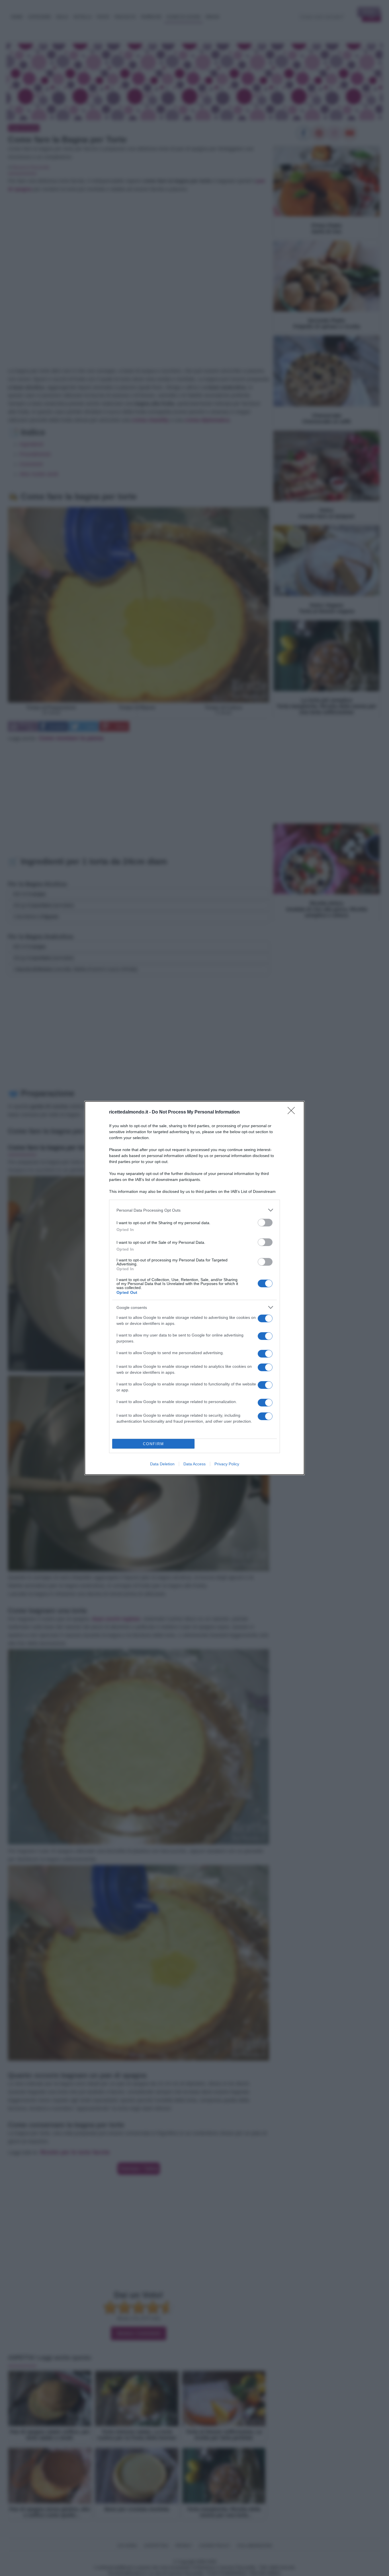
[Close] (293, 1112)
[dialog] (195, 1288)
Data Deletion (162, 1464)
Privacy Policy (227, 1464)
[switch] (265, 1223)
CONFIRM (153, 1444)
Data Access (195, 1464)
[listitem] (195, 1210)
